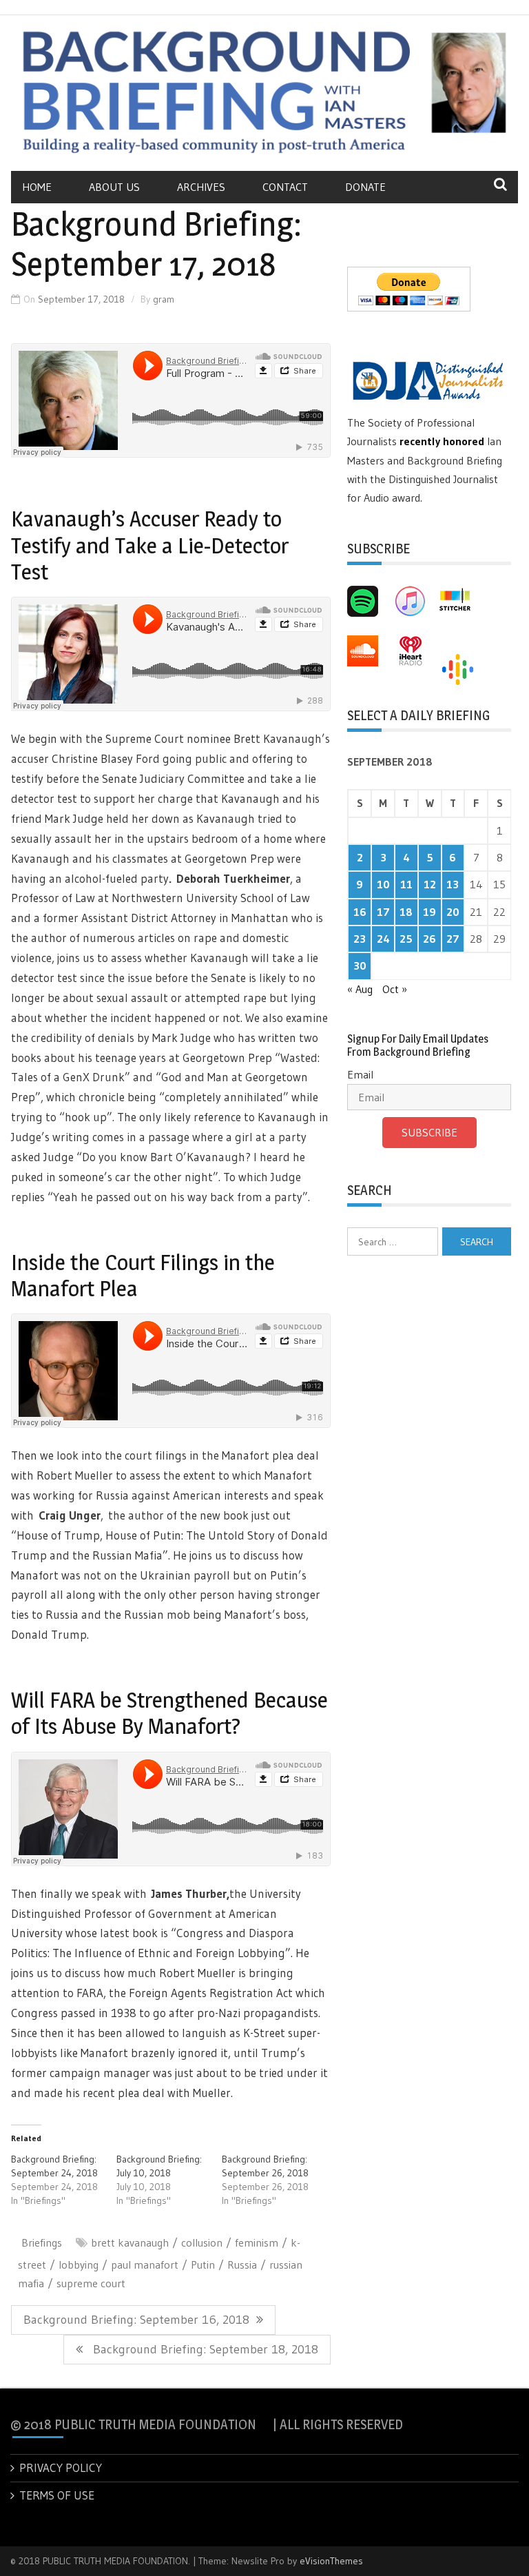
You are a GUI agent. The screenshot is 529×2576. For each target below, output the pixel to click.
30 (360, 965)
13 (453, 884)
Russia (242, 2265)
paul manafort (145, 2265)
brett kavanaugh (130, 2242)
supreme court (91, 2283)
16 (360, 912)
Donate (365, 187)
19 (429, 912)
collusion (202, 2242)
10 (383, 884)
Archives (201, 187)
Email (360, 1074)
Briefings (42, 2242)
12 (430, 884)
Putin (203, 2265)
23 (360, 939)
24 (383, 939)
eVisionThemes (331, 2561)
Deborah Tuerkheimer (233, 878)
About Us (114, 187)
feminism (257, 2242)
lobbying (79, 2265)
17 (383, 912)
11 (406, 884)
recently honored (442, 441)
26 (429, 939)
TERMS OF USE (57, 2495)
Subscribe (429, 1132)
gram (164, 299)
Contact (285, 187)
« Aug (360, 989)
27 (453, 939)
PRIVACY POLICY (61, 2467)
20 (453, 912)
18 (406, 912)
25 (406, 939)
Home (37, 187)
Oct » (395, 989)
